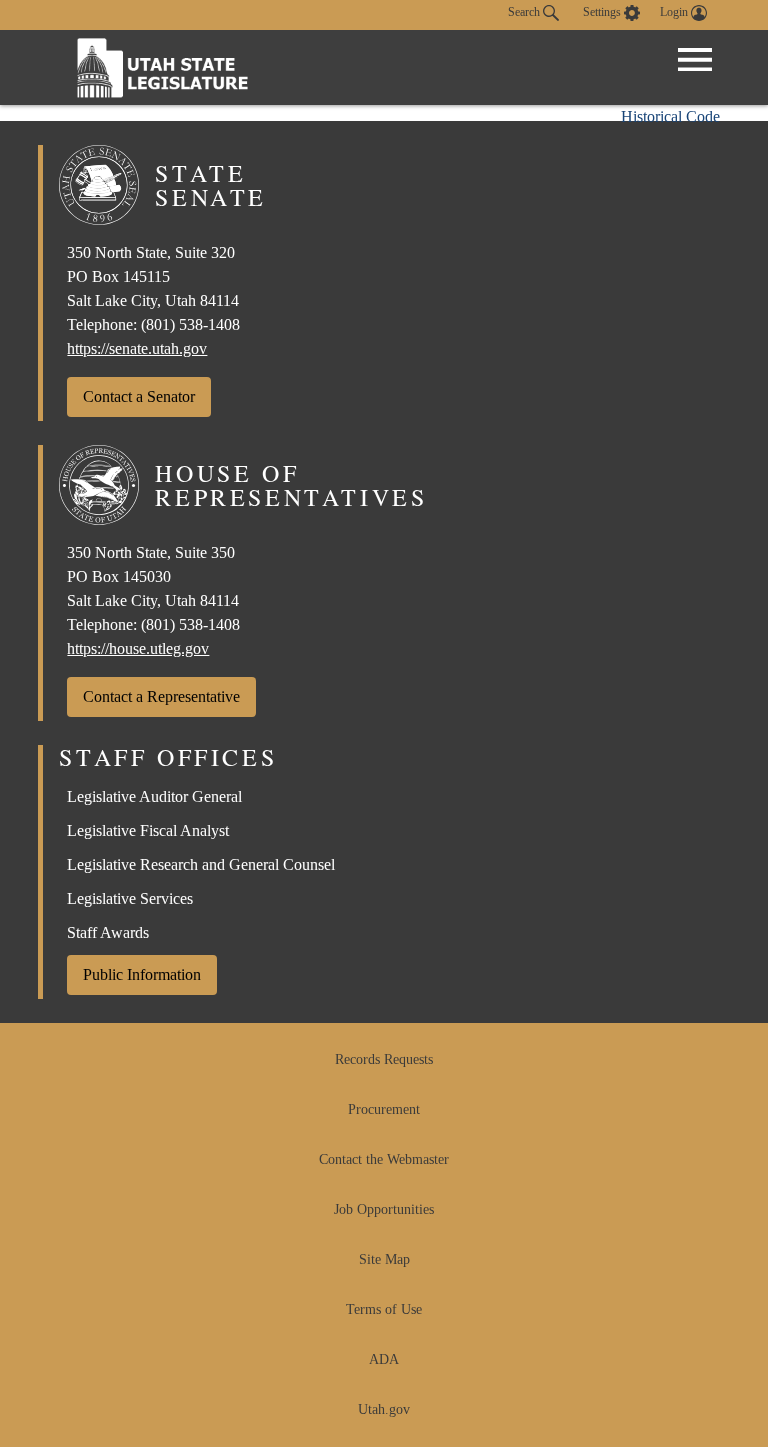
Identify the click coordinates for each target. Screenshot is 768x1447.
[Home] (163, 67)
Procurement (384, 1109)
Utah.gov (384, 1409)
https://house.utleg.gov (138, 648)
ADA (384, 1359)
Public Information (142, 974)
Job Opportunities (384, 1209)
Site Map (384, 1259)
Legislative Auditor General (154, 796)
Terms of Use (384, 1309)
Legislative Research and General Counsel (201, 864)
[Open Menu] (695, 60)
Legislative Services (130, 898)
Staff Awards (108, 932)
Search (525, 12)
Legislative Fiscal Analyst (148, 830)
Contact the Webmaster (384, 1159)
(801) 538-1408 (190, 324)
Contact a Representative (161, 696)
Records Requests (384, 1059)
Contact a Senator (139, 396)
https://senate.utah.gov (137, 348)
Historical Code (670, 116)
